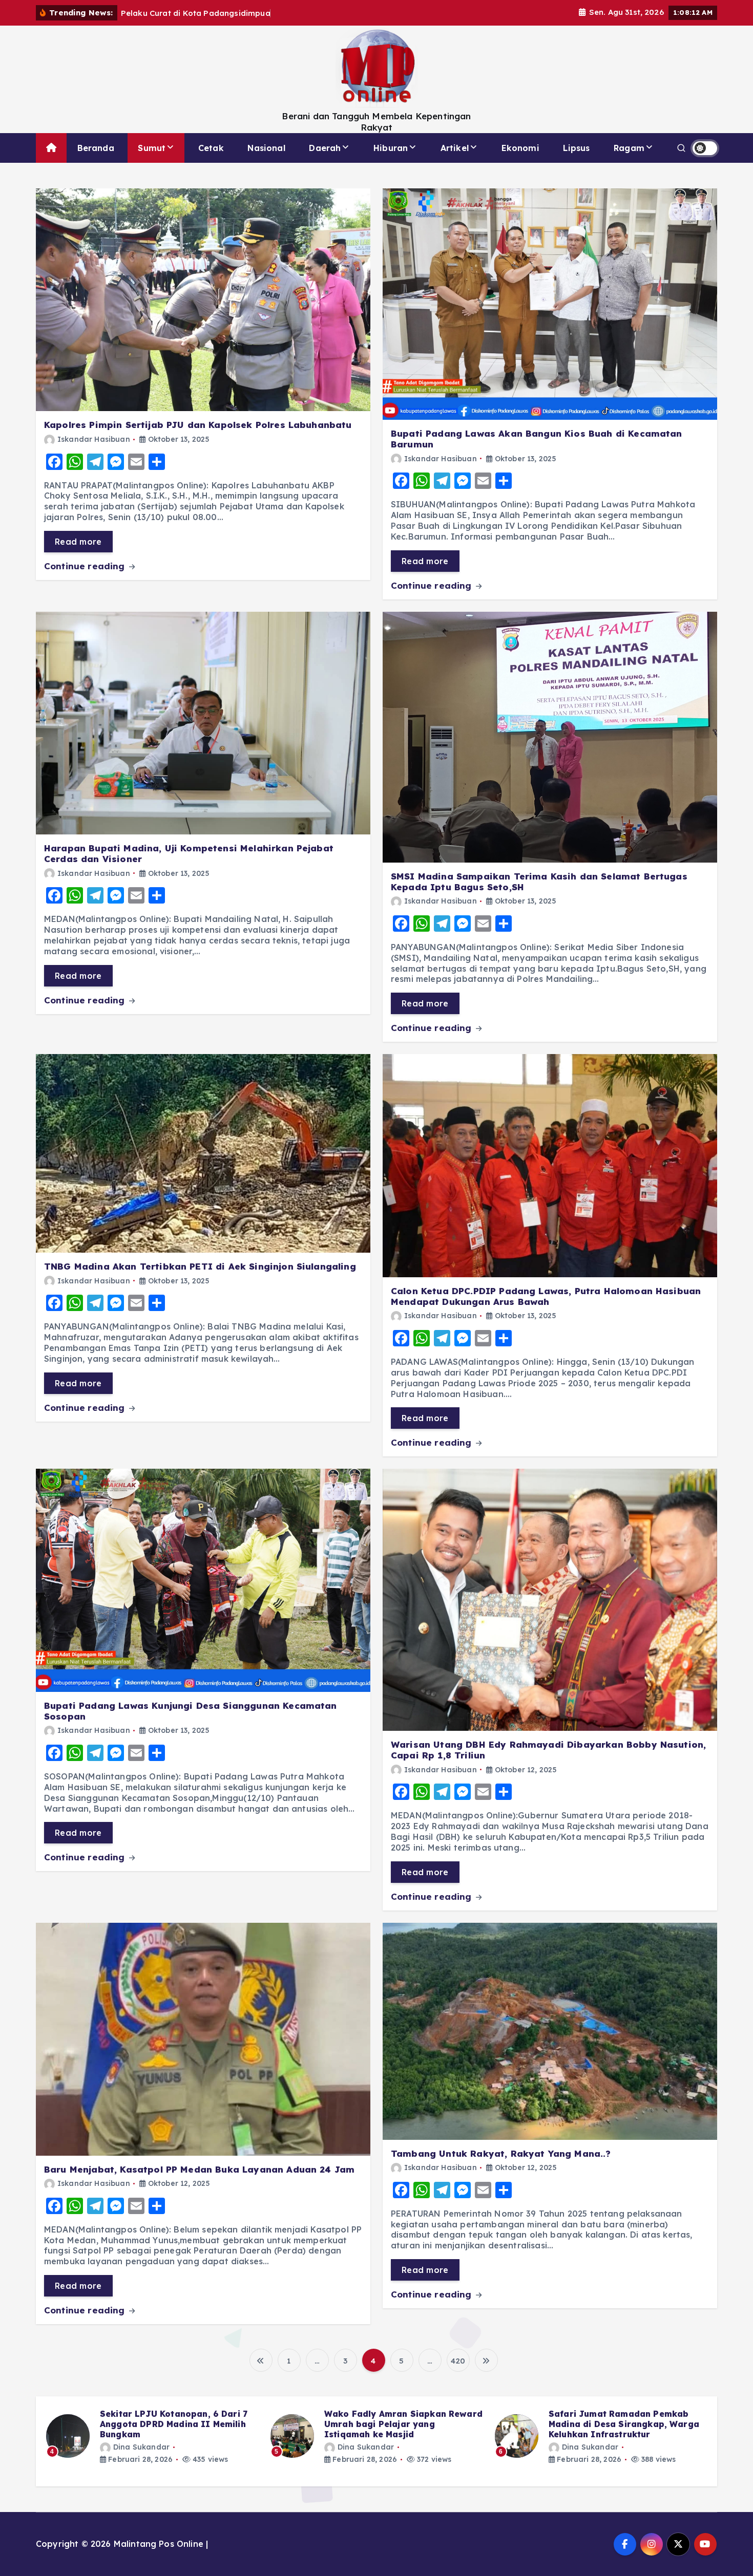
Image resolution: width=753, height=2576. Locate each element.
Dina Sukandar (141, 2447)
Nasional (266, 148)
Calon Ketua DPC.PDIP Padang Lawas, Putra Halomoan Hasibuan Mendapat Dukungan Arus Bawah (546, 1296)
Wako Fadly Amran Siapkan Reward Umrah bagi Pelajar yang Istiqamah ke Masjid (179, 2424)
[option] (152, 2436)
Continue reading (86, 566)
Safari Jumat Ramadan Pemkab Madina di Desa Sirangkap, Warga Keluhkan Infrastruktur (400, 2424)
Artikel (455, 148)
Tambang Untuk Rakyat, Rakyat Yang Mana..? (501, 2153)
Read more (78, 542)
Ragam (629, 148)
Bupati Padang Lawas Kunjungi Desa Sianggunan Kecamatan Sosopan (191, 1711)
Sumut (152, 148)
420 (458, 2361)
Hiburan (391, 148)
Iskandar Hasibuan (94, 439)
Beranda (96, 148)
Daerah (325, 148)
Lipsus (576, 148)
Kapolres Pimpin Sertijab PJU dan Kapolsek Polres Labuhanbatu (198, 425)
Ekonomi (520, 148)
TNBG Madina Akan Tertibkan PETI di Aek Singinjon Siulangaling (200, 1266)
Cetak (211, 148)
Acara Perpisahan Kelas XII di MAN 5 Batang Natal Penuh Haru (626, 2419)
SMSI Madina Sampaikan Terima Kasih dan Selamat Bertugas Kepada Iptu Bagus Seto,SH (539, 882)
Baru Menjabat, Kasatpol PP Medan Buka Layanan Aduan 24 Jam (199, 2169)
